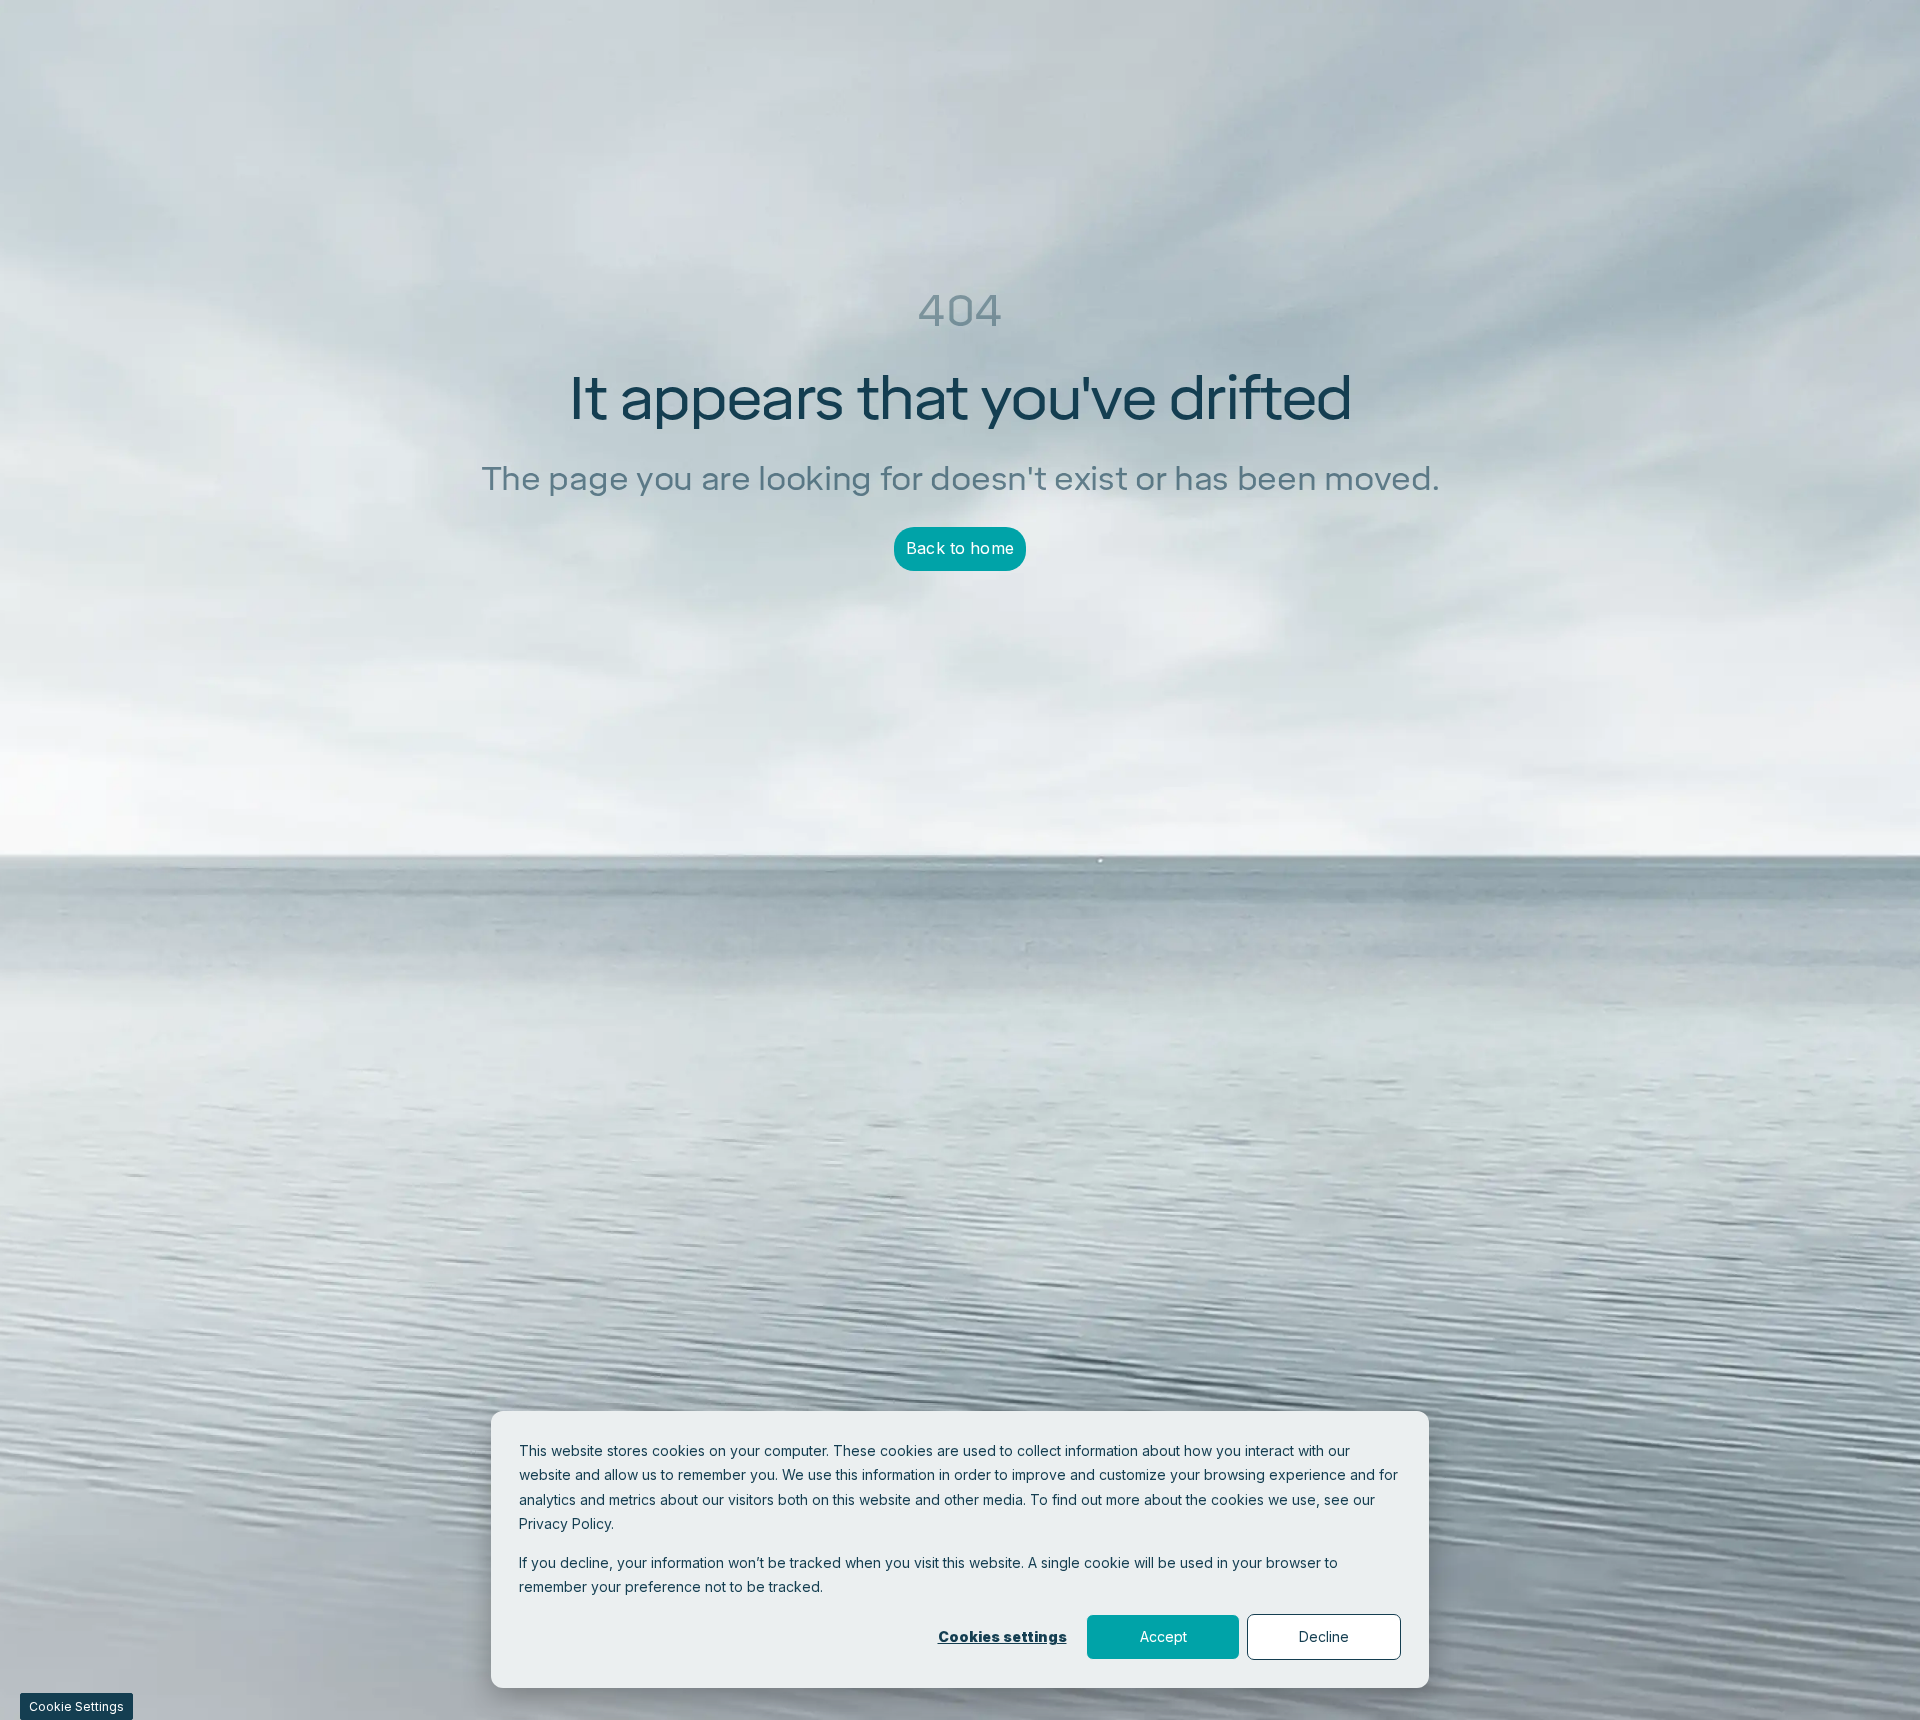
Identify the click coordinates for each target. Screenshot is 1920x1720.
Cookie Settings (76, 1706)
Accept (1163, 1636)
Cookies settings (1002, 1636)
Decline (1324, 1636)
